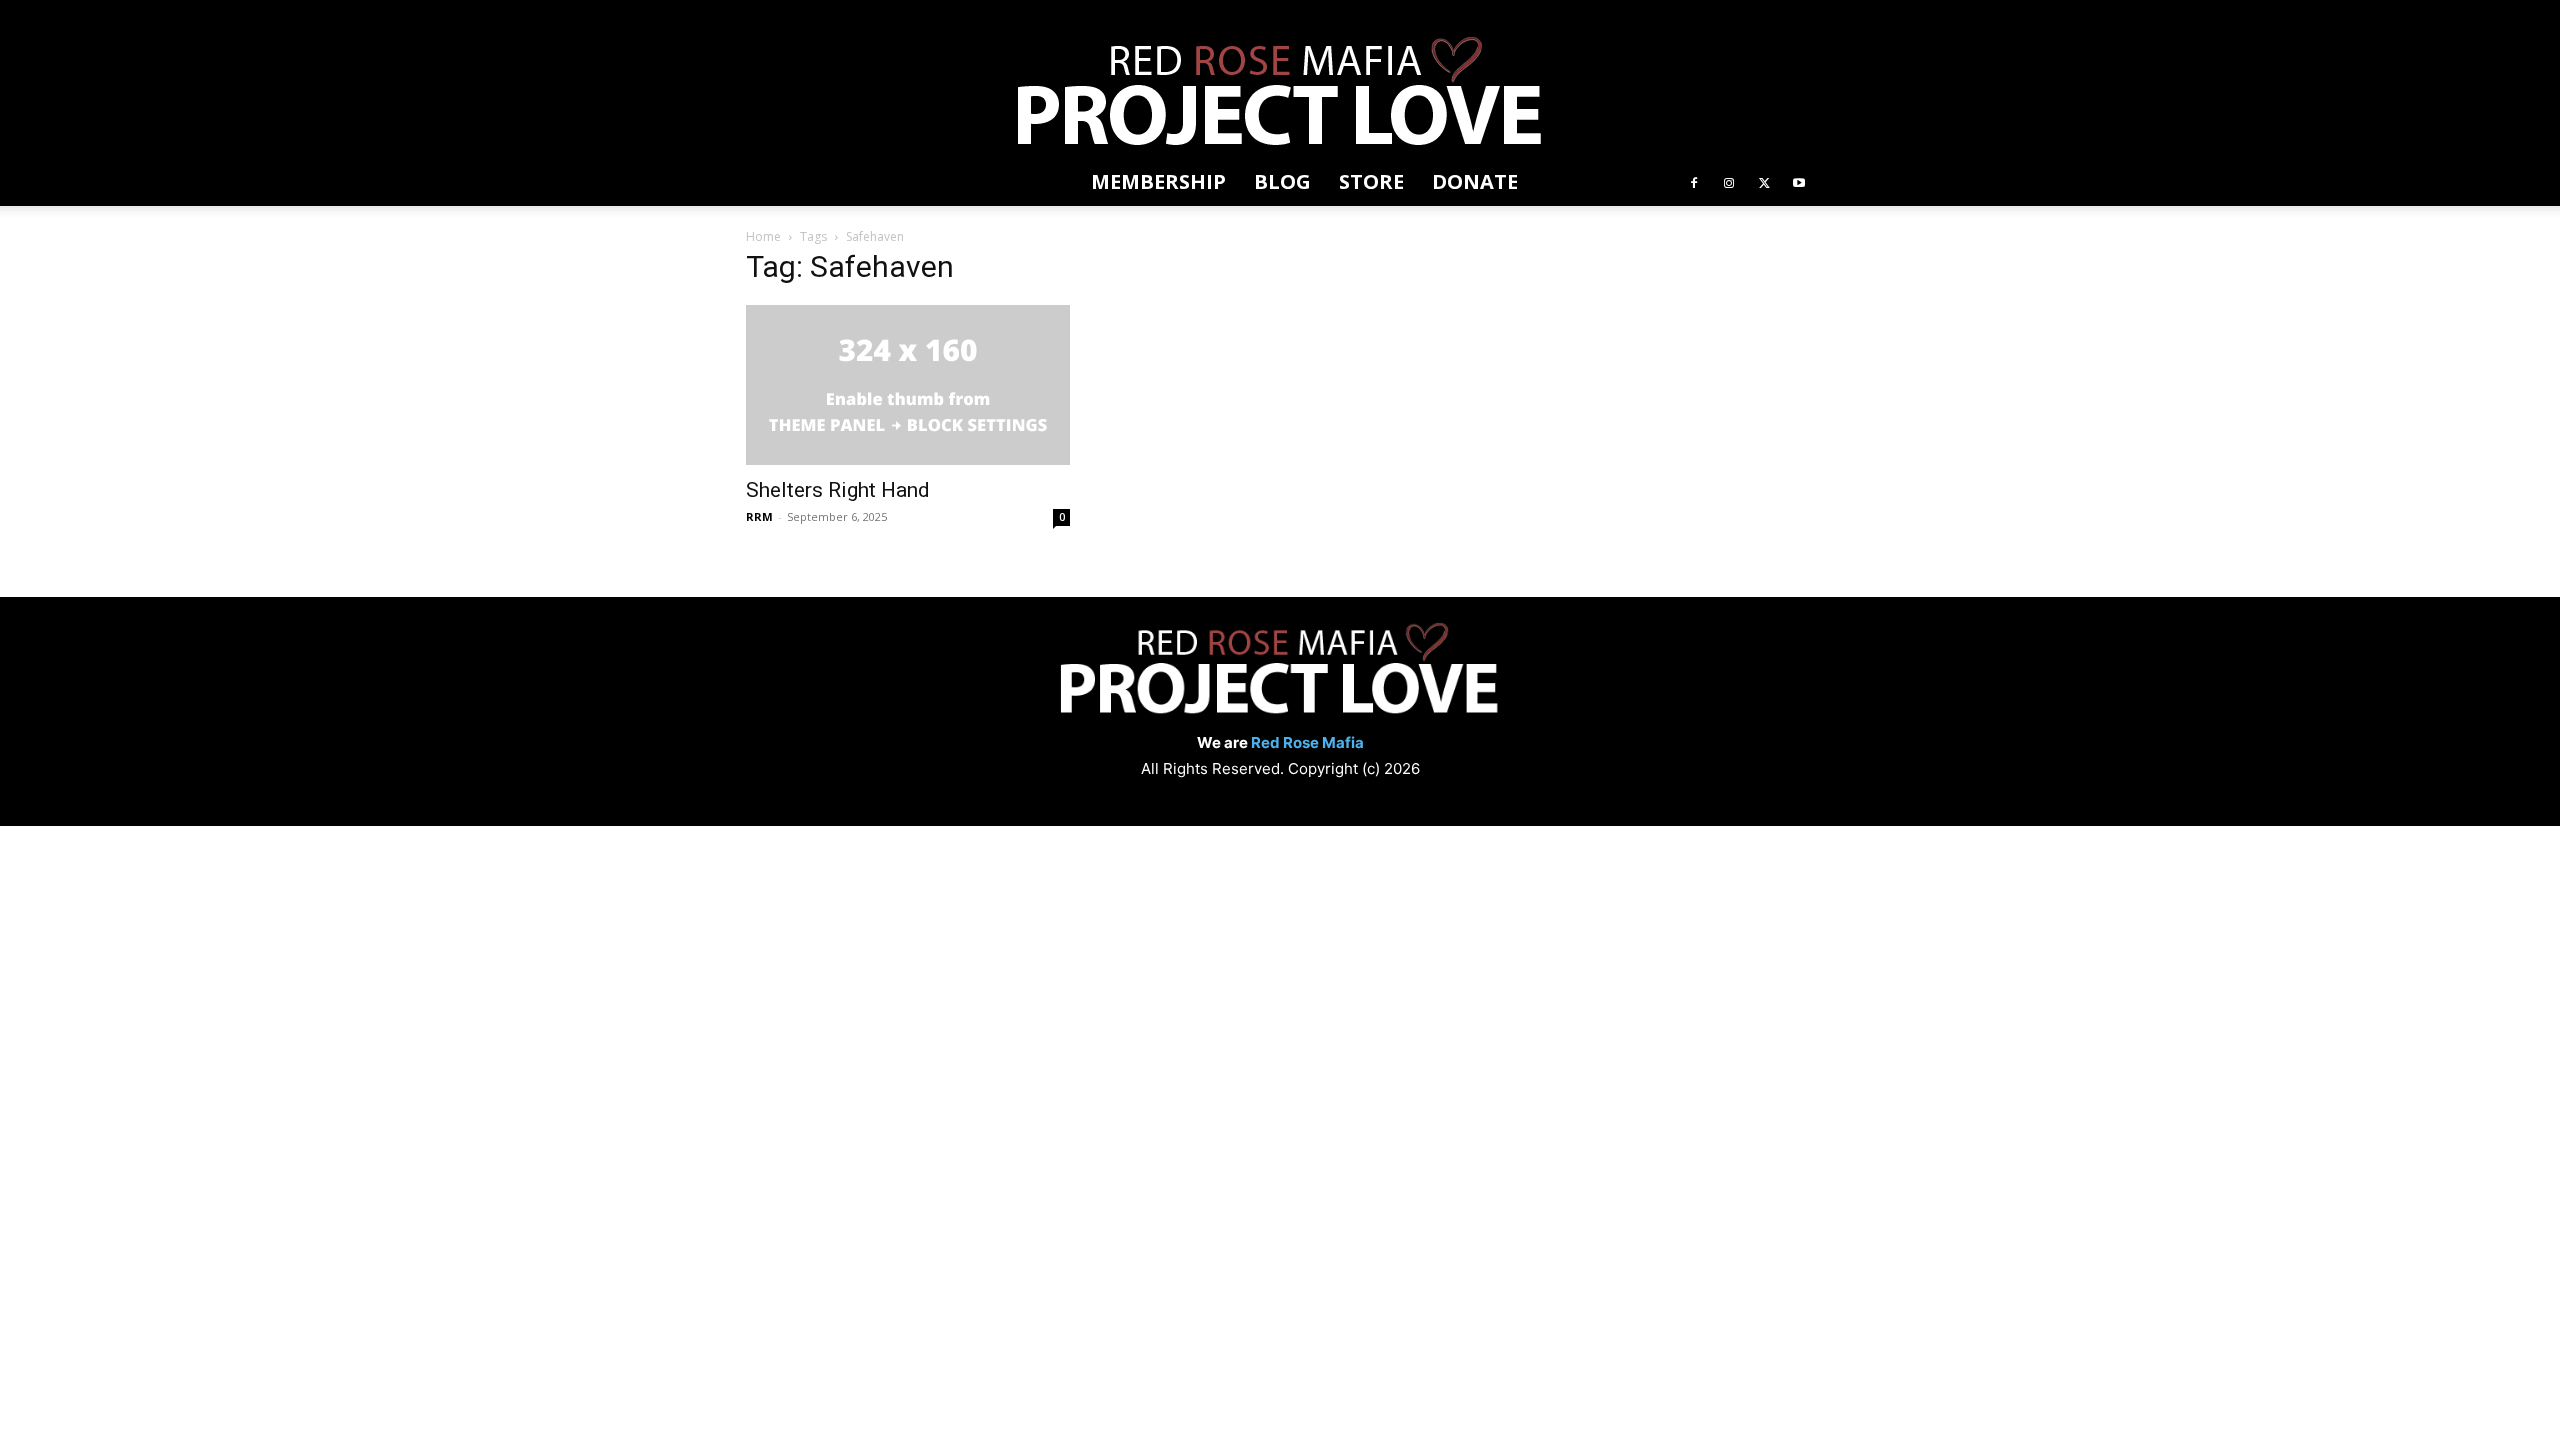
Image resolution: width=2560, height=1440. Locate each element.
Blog (926, 13)
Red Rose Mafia (1307, 742)
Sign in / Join (778, 13)
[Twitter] (1764, 182)
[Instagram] (1729, 182)
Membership (861, 13)
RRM (759, 516)
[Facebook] (1694, 182)
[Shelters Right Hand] (908, 385)
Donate (1024, 13)
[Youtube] (1799, 182)
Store (971, 13)
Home (763, 236)
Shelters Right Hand (838, 490)
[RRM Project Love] (1280, 94)
